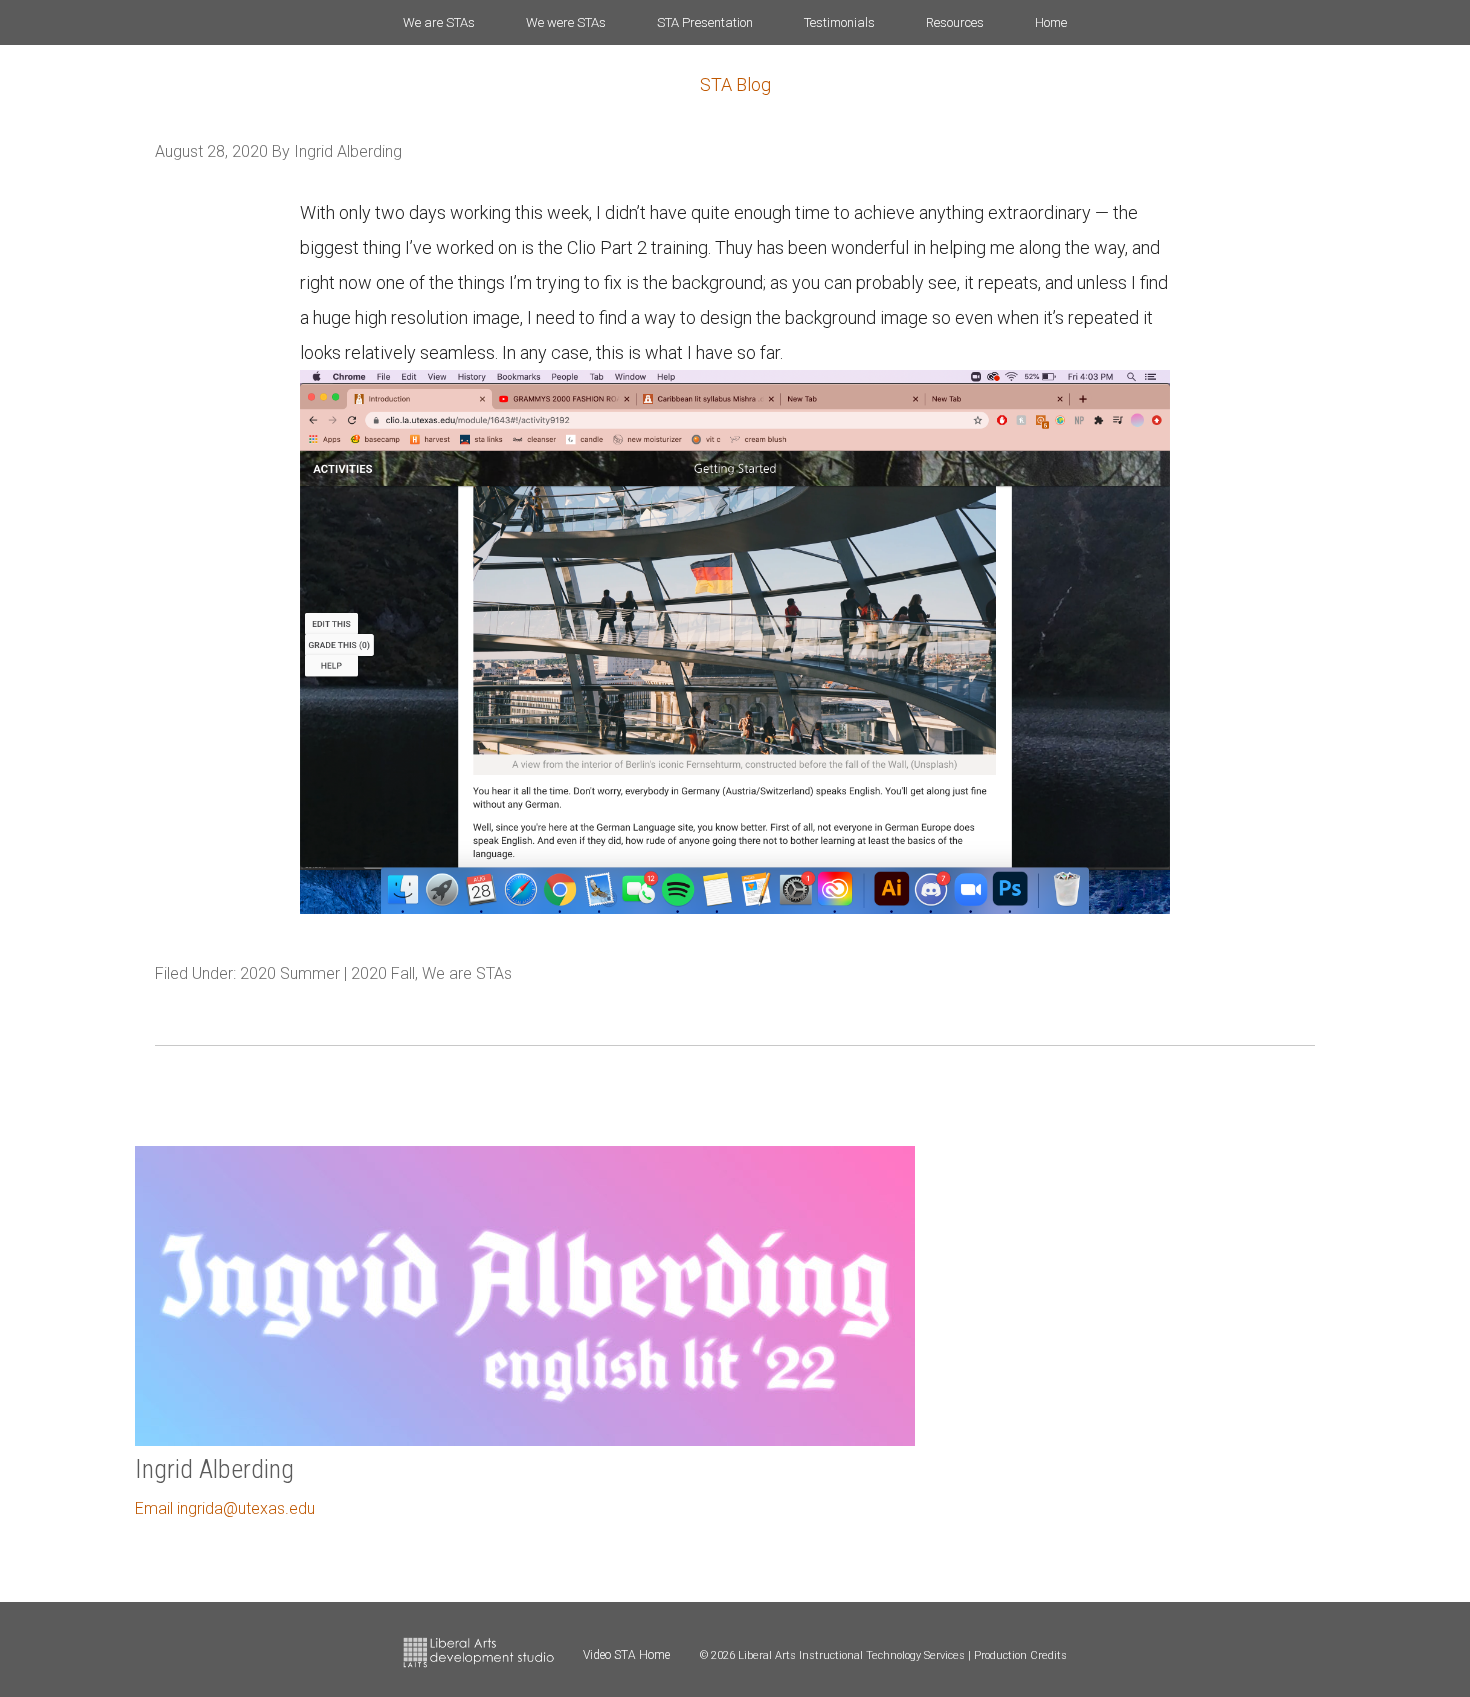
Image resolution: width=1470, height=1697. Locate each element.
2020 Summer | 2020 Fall (327, 973)
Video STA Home (626, 1655)
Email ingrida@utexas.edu (225, 1508)
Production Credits (1020, 1655)
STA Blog (735, 84)
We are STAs (467, 973)
